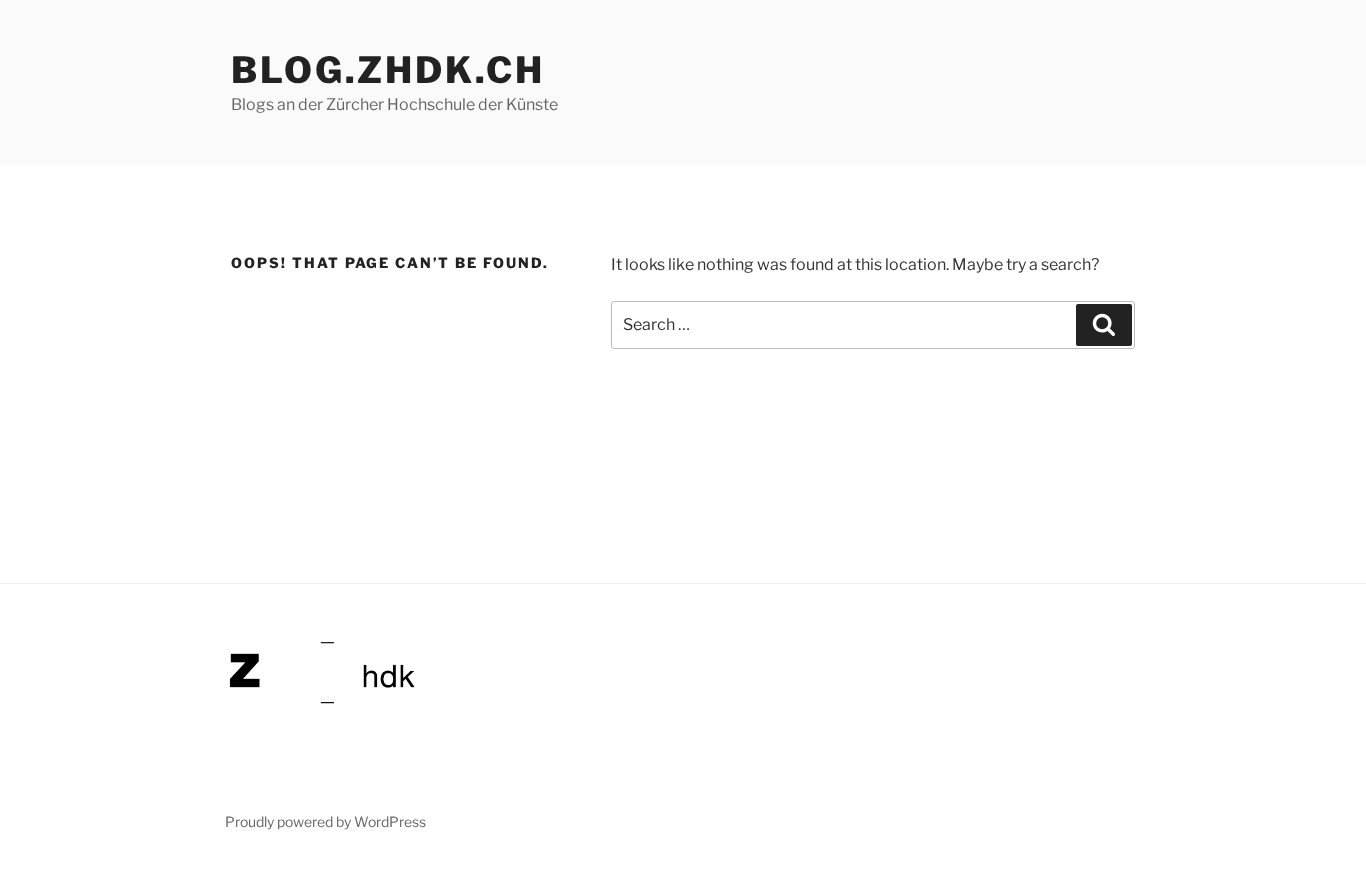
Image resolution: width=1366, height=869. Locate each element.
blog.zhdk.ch (388, 70)
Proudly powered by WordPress (325, 821)
